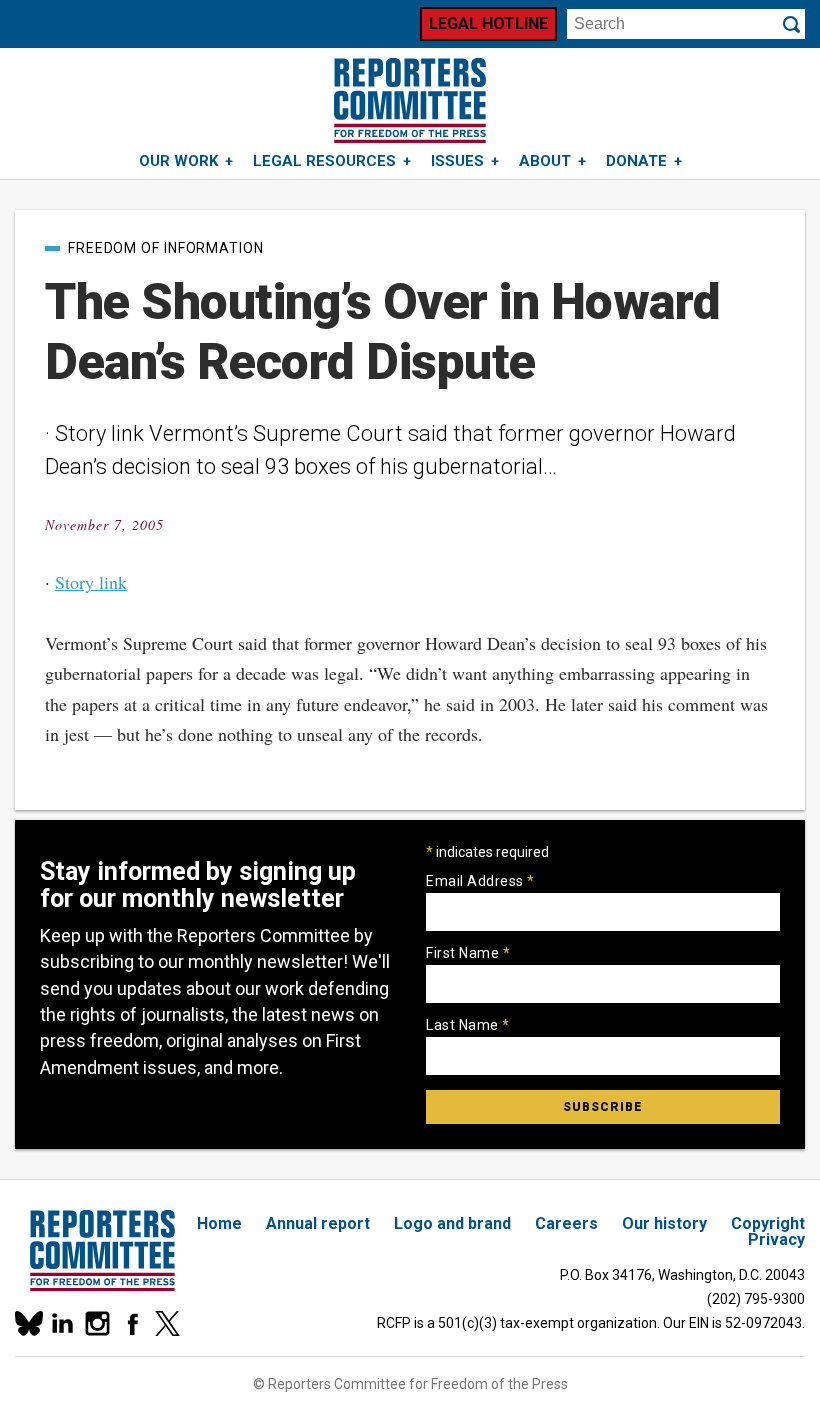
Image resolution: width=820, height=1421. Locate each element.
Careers (566, 1223)
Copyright (768, 1223)
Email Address (480, 881)
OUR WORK (178, 161)
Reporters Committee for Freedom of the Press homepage (410, 100)
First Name (468, 953)
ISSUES (457, 161)
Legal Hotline (488, 23)
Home (219, 1223)
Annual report (318, 1223)
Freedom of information (166, 248)
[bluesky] (27, 1323)
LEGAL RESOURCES (324, 161)
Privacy (776, 1239)
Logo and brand (452, 1223)
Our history (664, 1223)
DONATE (636, 161)
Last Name (468, 1025)
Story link (91, 582)
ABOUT (545, 161)
